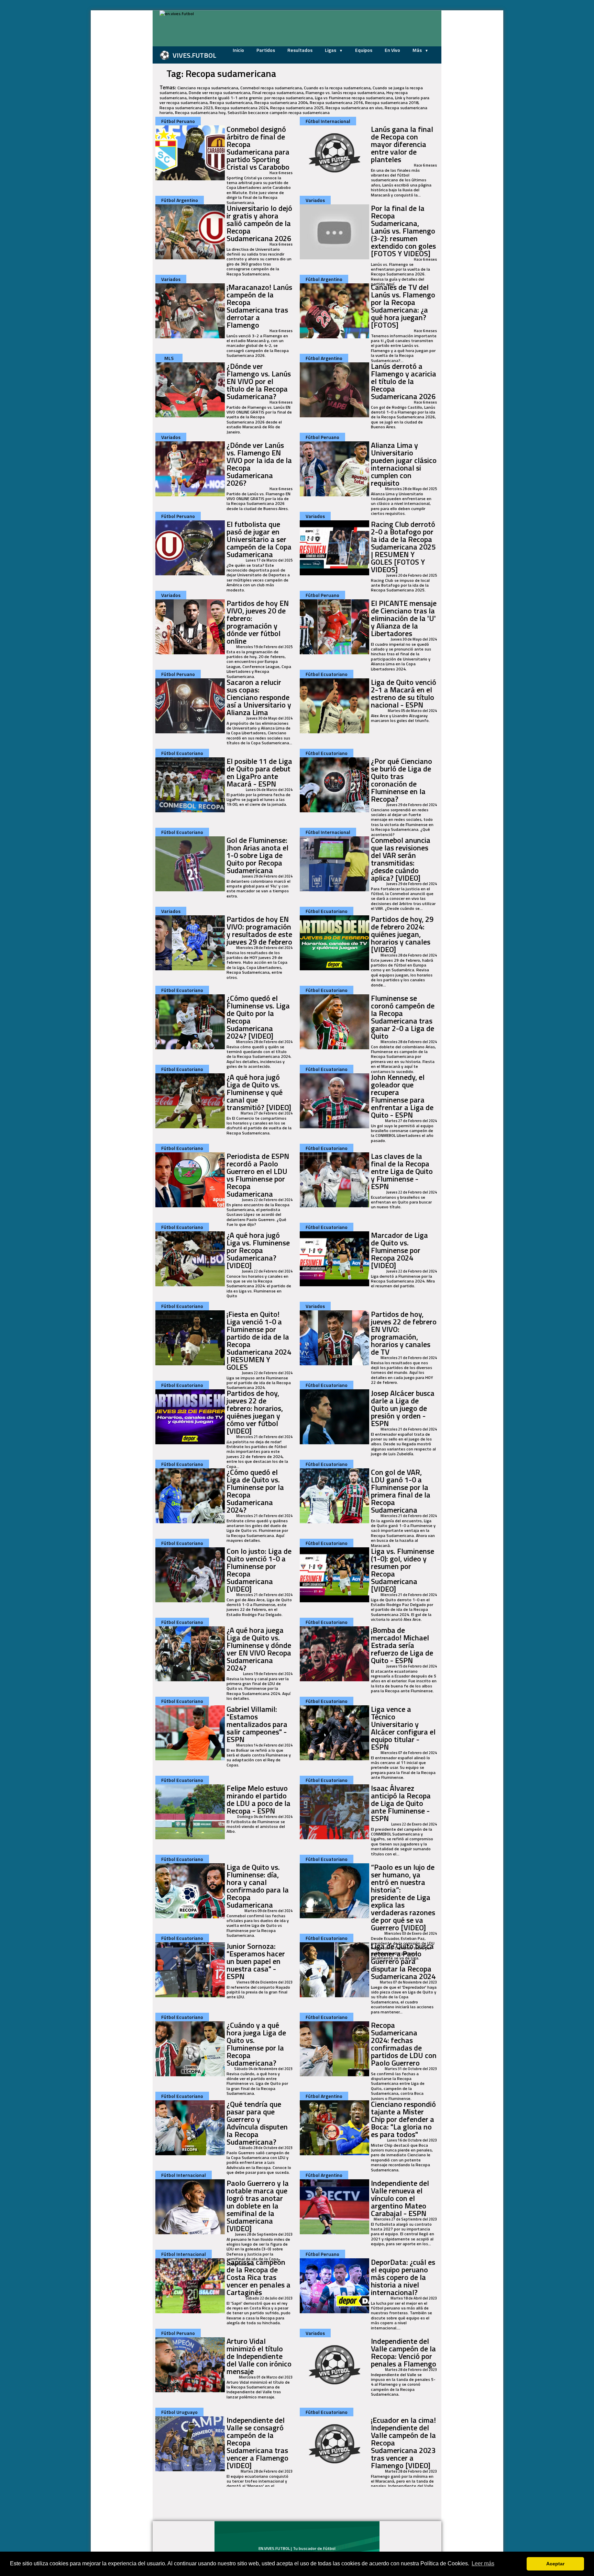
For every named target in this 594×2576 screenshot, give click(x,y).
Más (418, 50)
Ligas (331, 50)
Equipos (364, 50)
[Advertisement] (118, 113)
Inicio (238, 50)
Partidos (266, 50)
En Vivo (392, 50)
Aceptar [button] (555, 2564)
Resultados (300, 50)
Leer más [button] (483, 2563)
